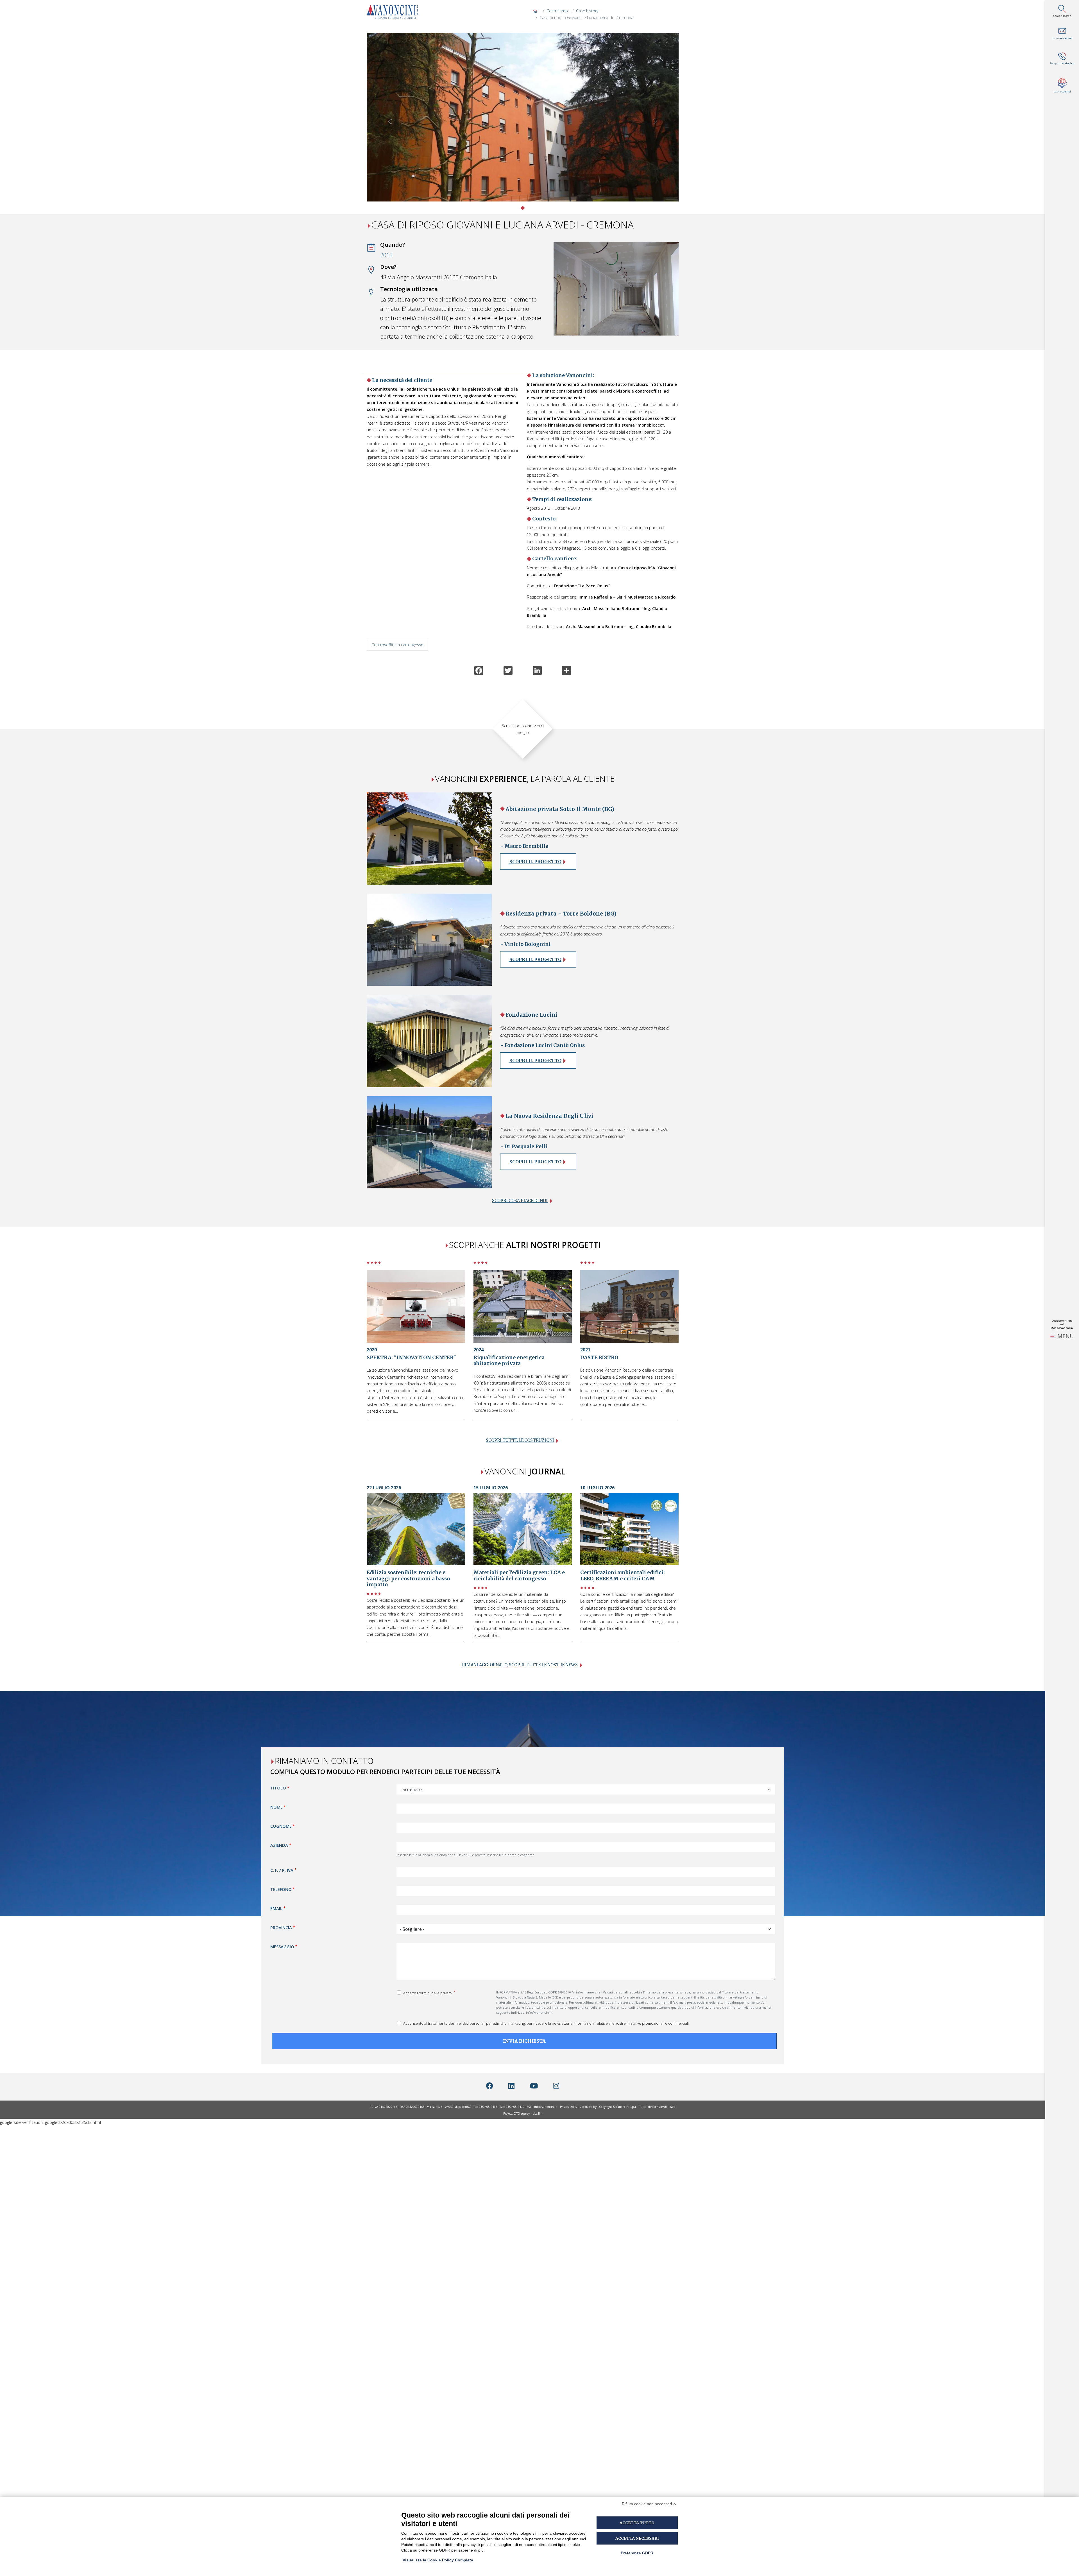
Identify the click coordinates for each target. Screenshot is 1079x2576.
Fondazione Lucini (531, 1015)
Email (276, 1908)
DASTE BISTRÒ (599, 1358)
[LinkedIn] (511, 2086)
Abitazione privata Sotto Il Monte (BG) (560, 809)
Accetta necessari (637, 2538)
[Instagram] (556, 2086)
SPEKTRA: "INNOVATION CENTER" (411, 1358)
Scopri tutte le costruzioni (520, 1440)
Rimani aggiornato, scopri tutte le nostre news (520, 1665)
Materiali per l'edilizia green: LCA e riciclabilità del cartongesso (519, 1575)
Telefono (281, 1889)
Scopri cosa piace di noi (520, 1201)
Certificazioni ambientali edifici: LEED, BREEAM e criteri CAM (623, 1575)
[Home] (395, 12)
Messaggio (282, 1947)
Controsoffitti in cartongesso (397, 645)
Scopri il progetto (535, 862)
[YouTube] (534, 2086)
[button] (390, 122)
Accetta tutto (637, 2523)
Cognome (281, 1826)
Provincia (281, 1927)
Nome (276, 1807)
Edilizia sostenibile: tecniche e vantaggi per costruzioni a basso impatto (408, 1578)
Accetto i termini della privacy (428, 1993)
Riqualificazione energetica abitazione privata (509, 1361)
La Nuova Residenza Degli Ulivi (549, 1116)
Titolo (278, 1788)
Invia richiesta (524, 2041)
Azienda (279, 1845)
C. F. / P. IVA (282, 1870)
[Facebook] (490, 2086)
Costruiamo (557, 11)
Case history (587, 11)
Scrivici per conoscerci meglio (523, 729)
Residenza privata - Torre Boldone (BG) (561, 914)
